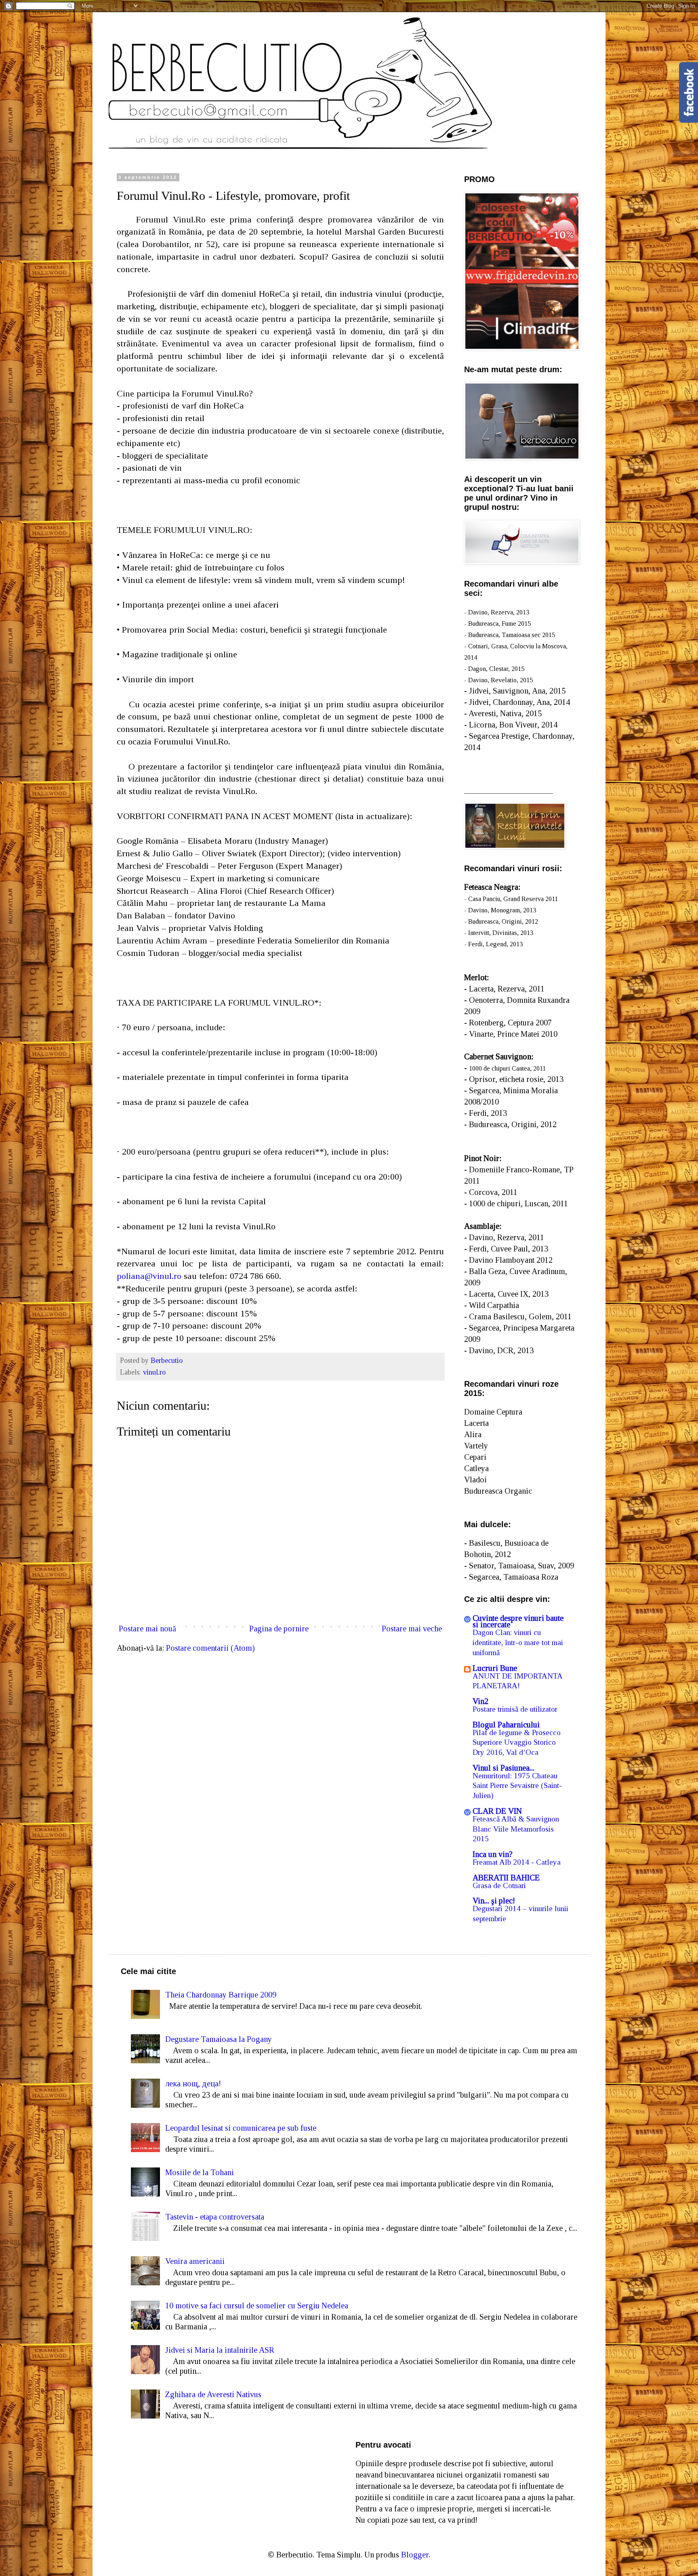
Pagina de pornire (279, 1629)
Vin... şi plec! (494, 1901)
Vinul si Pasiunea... (504, 1768)
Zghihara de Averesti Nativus (213, 2394)
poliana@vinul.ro (149, 1276)
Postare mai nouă (147, 1629)
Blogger (415, 2555)
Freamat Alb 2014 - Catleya (517, 1862)
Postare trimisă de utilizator (515, 1709)
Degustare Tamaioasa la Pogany (219, 2039)
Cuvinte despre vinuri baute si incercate (518, 1621)
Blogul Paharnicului (506, 1725)
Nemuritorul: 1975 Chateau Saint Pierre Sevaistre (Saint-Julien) (517, 1786)
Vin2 (480, 1701)
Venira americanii (195, 2261)
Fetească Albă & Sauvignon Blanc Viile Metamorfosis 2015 (516, 1829)
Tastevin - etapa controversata (215, 2217)
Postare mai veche (412, 1629)
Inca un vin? (493, 1854)
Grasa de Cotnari (499, 1885)
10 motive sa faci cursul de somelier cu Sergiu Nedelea (257, 2306)
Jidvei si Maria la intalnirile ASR (220, 2350)
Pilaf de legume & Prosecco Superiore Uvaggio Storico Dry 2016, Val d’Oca (517, 1742)
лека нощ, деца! (193, 2083)
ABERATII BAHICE (506, 1878)
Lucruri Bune (495, 1668)
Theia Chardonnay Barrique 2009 (221, 1995)
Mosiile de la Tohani (200, 2172)
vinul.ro (154, 1372)
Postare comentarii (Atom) (210, 1648)
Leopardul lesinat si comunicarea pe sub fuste (241, 2128)
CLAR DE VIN (497, 1811)
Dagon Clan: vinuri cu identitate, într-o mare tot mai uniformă (518, 1642)
